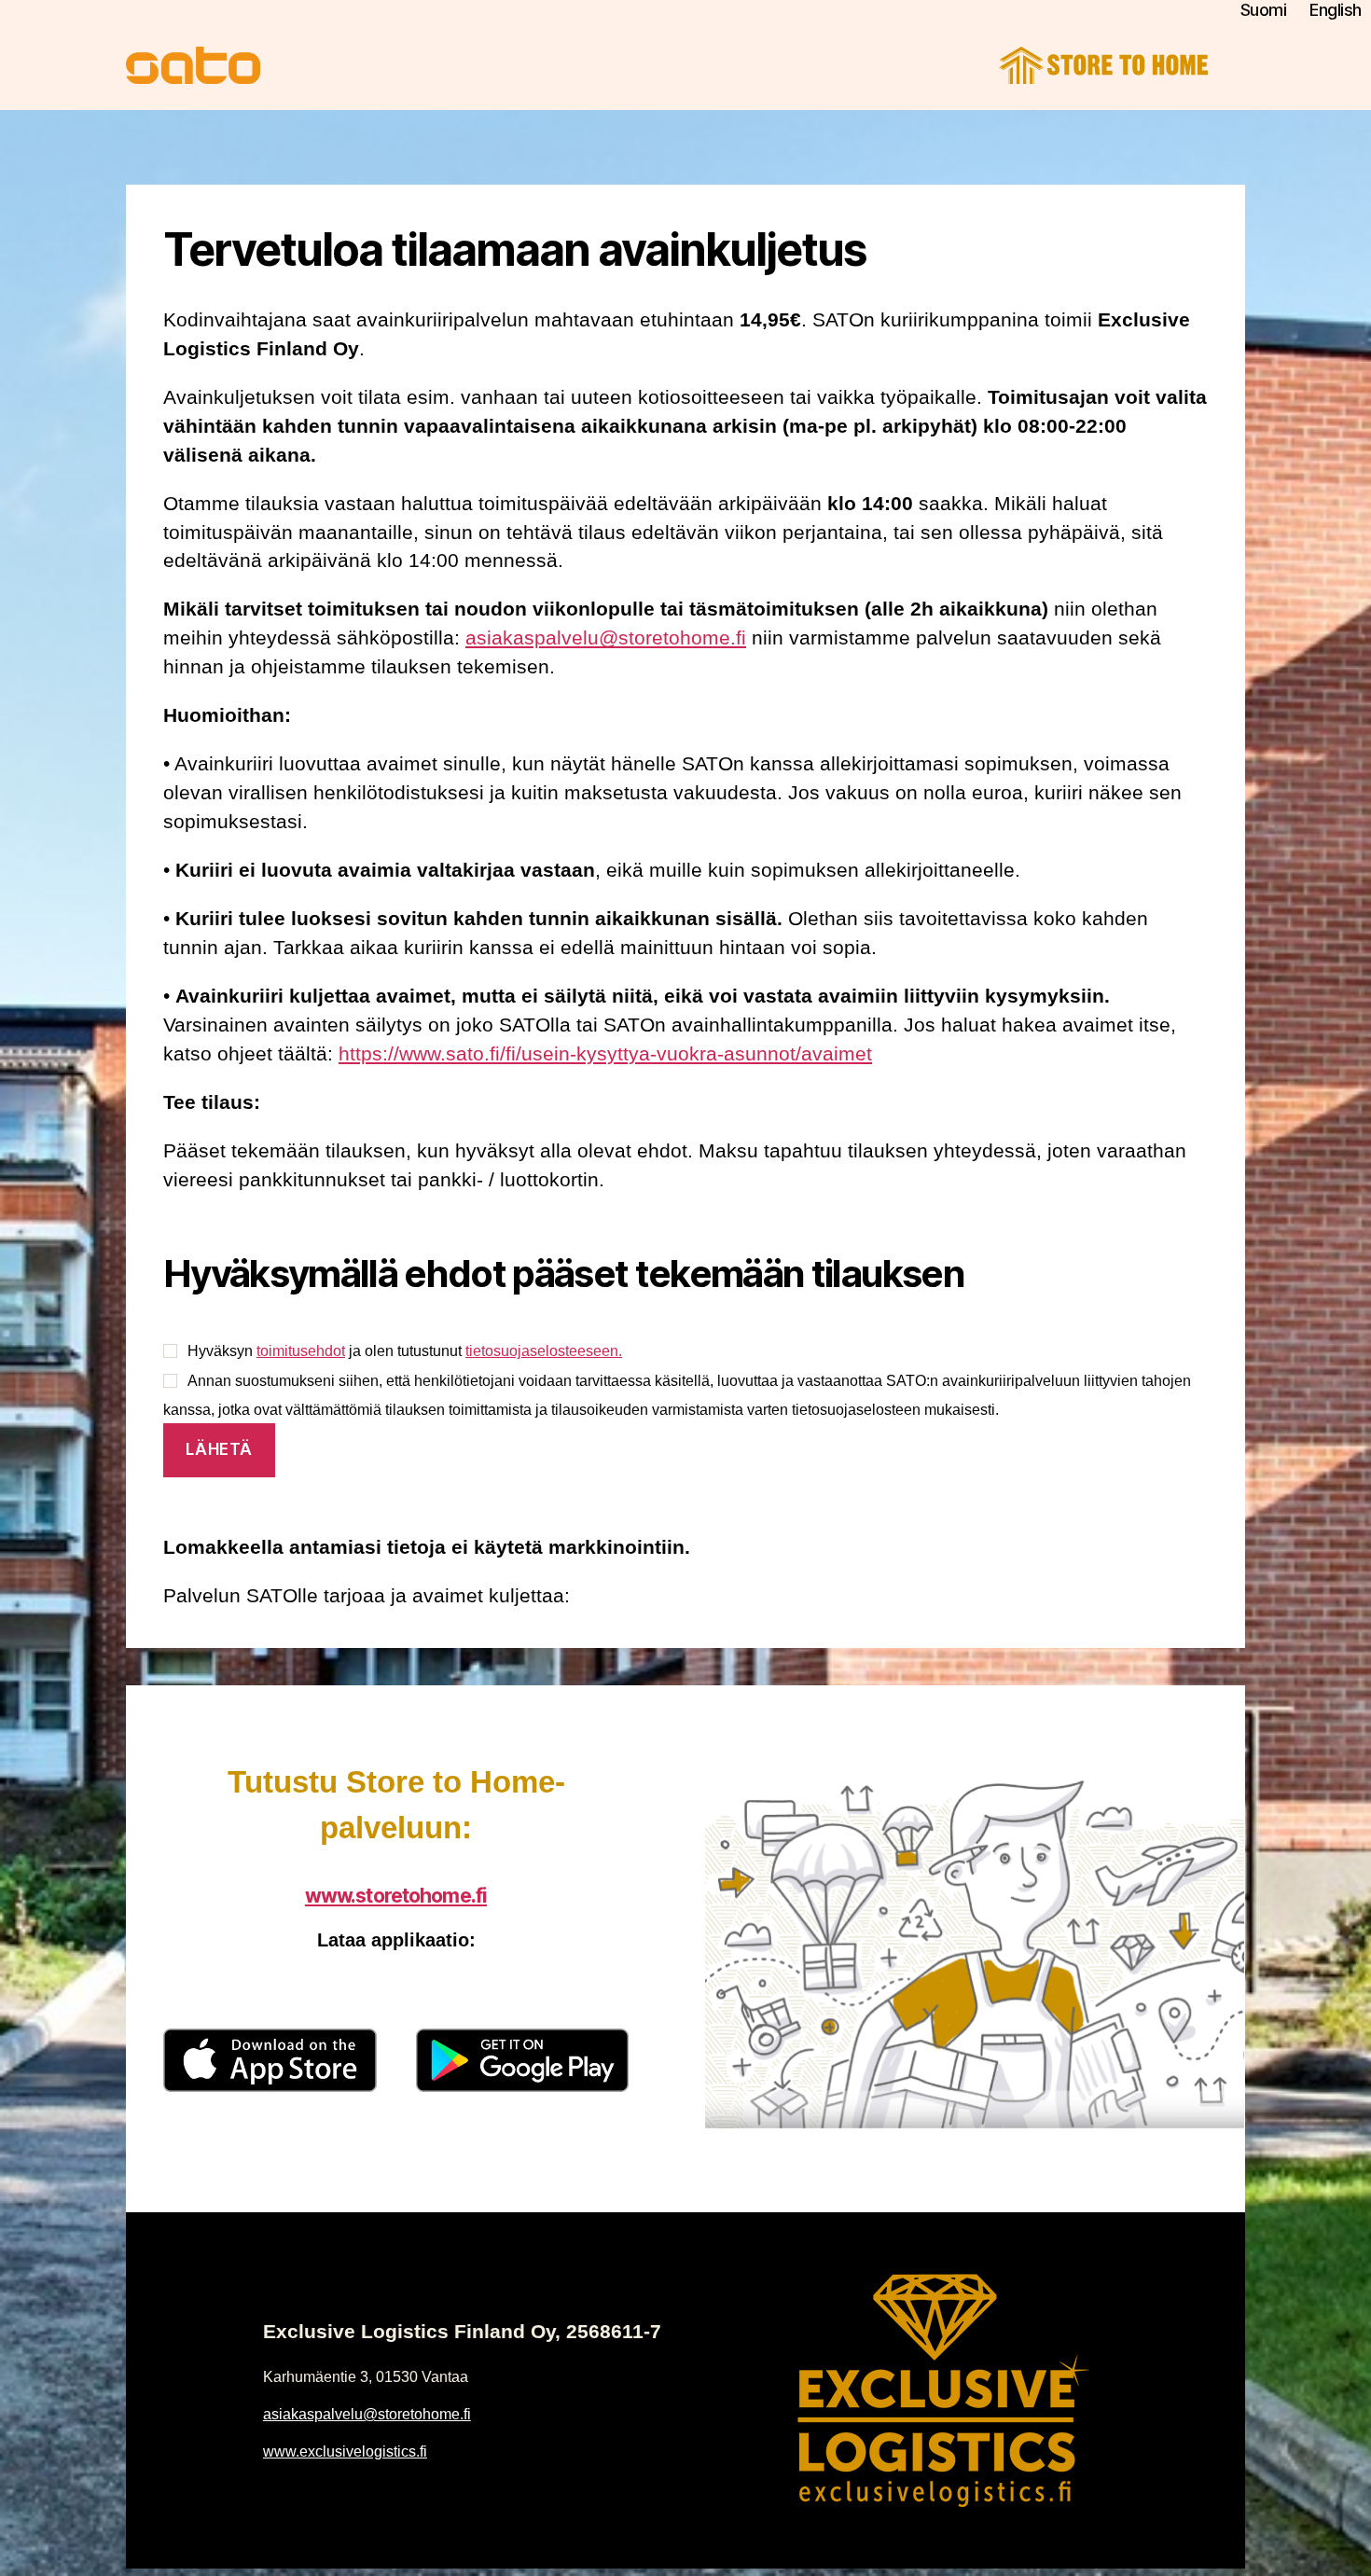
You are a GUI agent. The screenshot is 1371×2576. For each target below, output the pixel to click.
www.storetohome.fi (396, 1896)
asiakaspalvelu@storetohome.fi (606, 637)
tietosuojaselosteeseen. (544, 1351)
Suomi (1264, 10)
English (1336, 10)
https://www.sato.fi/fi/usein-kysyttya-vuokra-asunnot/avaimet (605, 1053)
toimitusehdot (301, 1351)
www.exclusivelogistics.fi (345, 2451)
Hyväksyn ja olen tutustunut (405, 1351)
